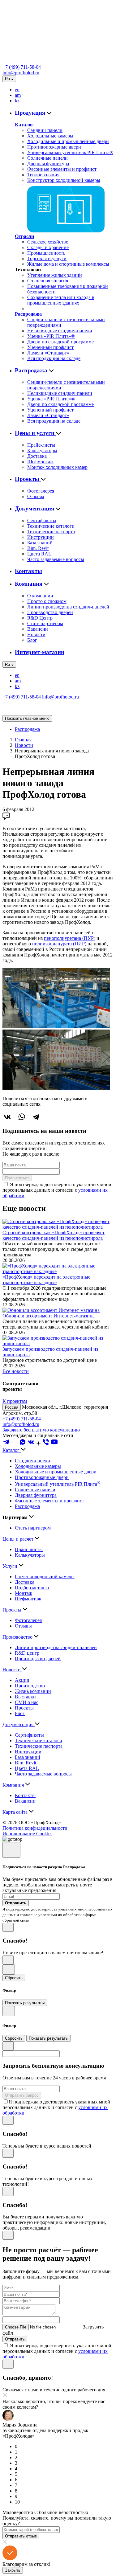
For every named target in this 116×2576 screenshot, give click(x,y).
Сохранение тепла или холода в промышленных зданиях (61, 300)
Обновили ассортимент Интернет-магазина (49, 1316)
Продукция (31, 113)
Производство (18, 1637)
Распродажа (28, 314)
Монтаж (24, 1593)
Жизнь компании (33, 1691)
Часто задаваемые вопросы (56, 559)
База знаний (40, 543)
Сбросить (14, 1978)
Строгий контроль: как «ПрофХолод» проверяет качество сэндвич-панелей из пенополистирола (54, 1235)
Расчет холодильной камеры (45, 1577)
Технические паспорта (51, 532)
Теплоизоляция (43, 175)
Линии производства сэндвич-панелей (68, 607)
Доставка (37, 456)
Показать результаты (25, 2003)
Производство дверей (50, 612)
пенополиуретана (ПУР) (70, 938)
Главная (23, 740)
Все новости (16, 1371)
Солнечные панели (47, 158)
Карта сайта (16, 1812)
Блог (32, 640)
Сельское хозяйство (48, 242)
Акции (22, 1680)
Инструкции (41, 537)
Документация (35, 508)
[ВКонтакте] (7, 1117)
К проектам (15, 1401)
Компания (29, 584)
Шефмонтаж (40, 462)
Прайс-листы (41, 445)
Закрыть (13, 2570)
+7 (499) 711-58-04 (22, 67)
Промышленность (46, 253)
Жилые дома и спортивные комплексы (68, 264)
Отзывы (36, 496)
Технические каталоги (51, 526)
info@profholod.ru (21, 73)
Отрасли (24, 236)
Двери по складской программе (60, 342)
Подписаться (17, 1178)
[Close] (11, 1850)
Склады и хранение (48, 247)
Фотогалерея (41, 491)
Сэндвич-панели (45, 130)
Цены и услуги (35, 433)
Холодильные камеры (50, 136)
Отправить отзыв (21, 2536)
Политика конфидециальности (35, 1828)
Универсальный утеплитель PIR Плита (58, 1484)
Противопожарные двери (54, 147)
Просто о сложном (47, 601)
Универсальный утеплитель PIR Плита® (70, 152)
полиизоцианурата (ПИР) (59, 944)
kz (17, 101)
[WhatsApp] (22, 1117)
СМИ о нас (27, 1702)
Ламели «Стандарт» (48, 353)
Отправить (15, 2339)
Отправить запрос (22, 2095)
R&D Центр (40, 618)
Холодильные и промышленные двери (68, 141)
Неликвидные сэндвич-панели (60, 331)
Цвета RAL (39, 554)
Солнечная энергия (48, 281)
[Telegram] (36, 1117)
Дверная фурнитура (48, 164)
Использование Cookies (27, 1834)
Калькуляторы (42, 450)
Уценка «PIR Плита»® (51, 336)
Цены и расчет (19, 1539)
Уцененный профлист (50, 347)
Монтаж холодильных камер (57, 467)
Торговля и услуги (47, 258)
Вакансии (38, 629)
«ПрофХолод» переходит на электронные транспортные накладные (46, 1280)
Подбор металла (32, 1588)
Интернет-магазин (40, 652)
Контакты (28, 571)
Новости (36, 635)
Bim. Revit (38, 548)
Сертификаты (42, 520)
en (17, 90)
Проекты (28, 479)
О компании (40, 596)
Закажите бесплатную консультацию (41, 1430)
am (18, 95)
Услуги (11, 1566)
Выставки (25, 1697)
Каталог (24, 125)
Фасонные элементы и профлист (62, 169)
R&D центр (27, 1653)
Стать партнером (45, 623)
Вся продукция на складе (54, 358)
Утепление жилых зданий (55, 275)
